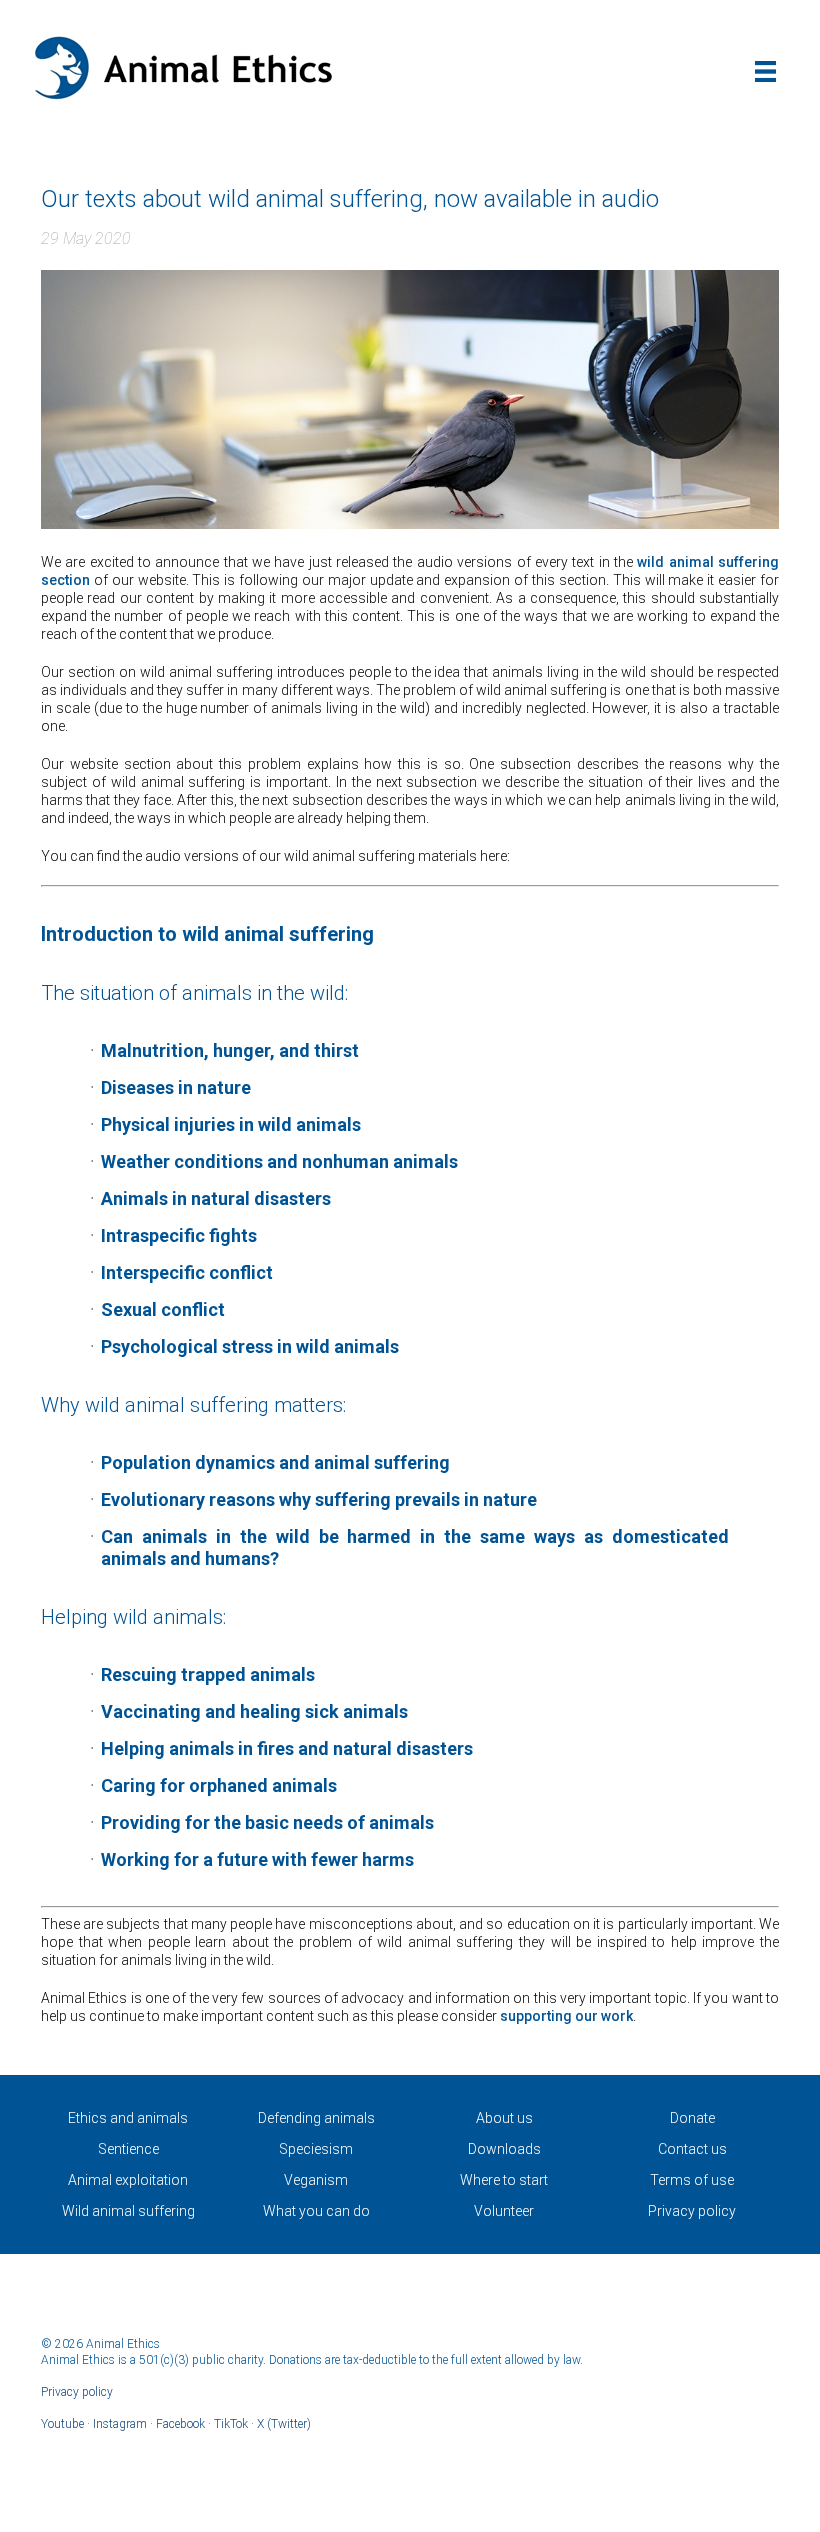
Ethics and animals (128, 2118)
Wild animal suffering (128, 2211)
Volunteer (504, 2211)
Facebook (180, 2424)
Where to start (504, 2180)
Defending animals (316, 2118)
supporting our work (566, 2016)
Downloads (504, 2149)
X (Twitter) (284, 2424)
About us (504, 2118)
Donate (692, 2118)
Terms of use (692, 2180)
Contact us (692, 2149)
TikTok (231, 2424)
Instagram (120, 2424)
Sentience (128, 2149)
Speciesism (316, 2149)
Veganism (316, 2180)
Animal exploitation (128, 2180)
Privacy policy (692, 2211)
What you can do (316, 2211)
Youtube (62, 2424)
